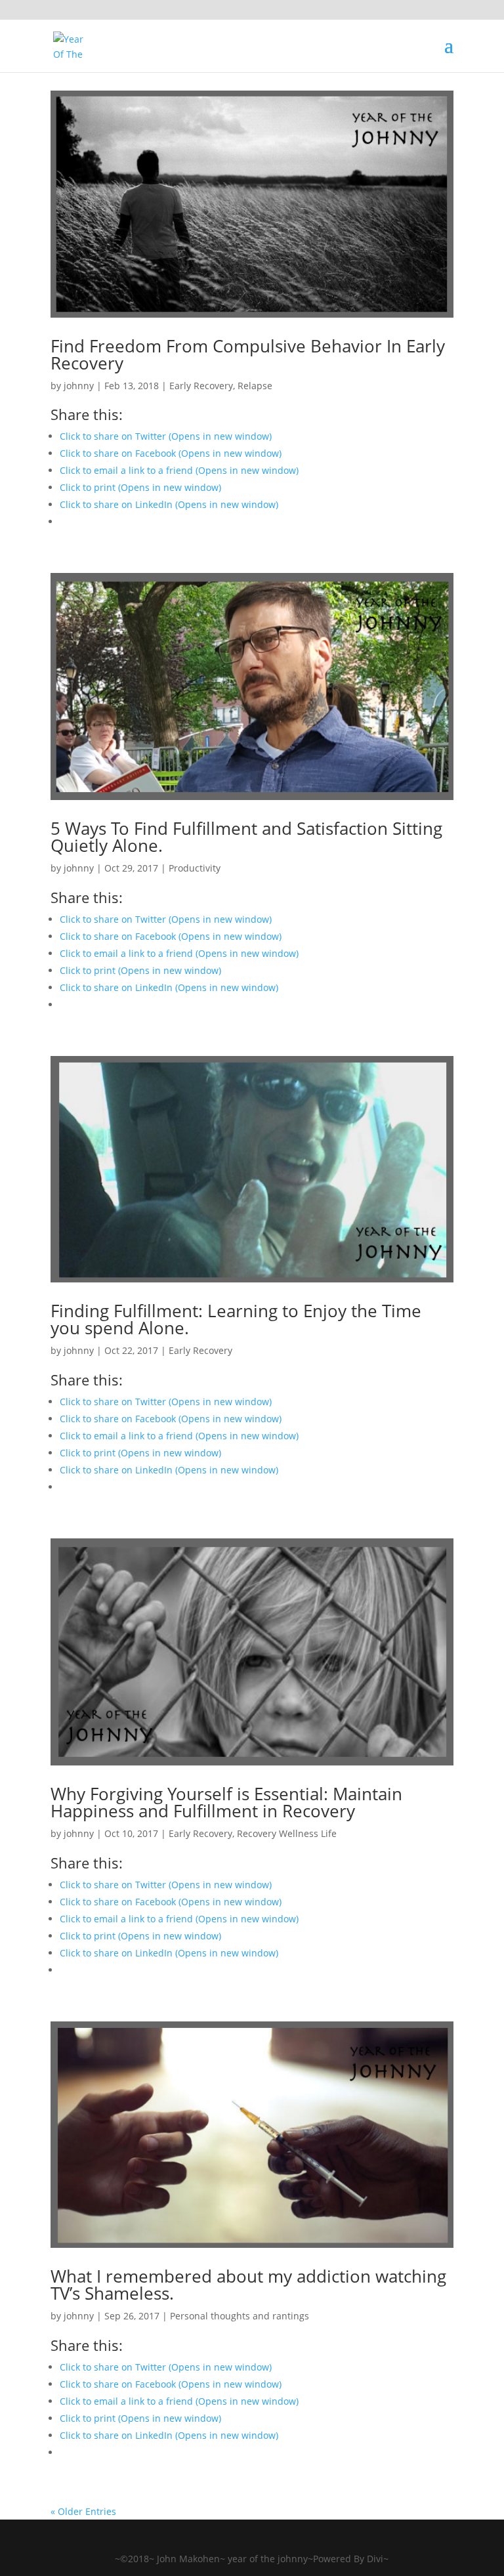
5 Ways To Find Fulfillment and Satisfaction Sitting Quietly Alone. (246, 837)
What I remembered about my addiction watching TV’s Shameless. (248, 2285)
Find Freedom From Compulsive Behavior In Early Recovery (248, 354)
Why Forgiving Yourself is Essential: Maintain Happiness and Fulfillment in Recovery (226, 1802)
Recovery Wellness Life (287, 1833)
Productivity (195, 868)
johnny (79, 386)
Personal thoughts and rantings (240, 2316)
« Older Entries (83, 2511)
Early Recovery (201, 386)
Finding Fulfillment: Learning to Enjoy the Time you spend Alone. (236, 1319)
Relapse (255, 386)
